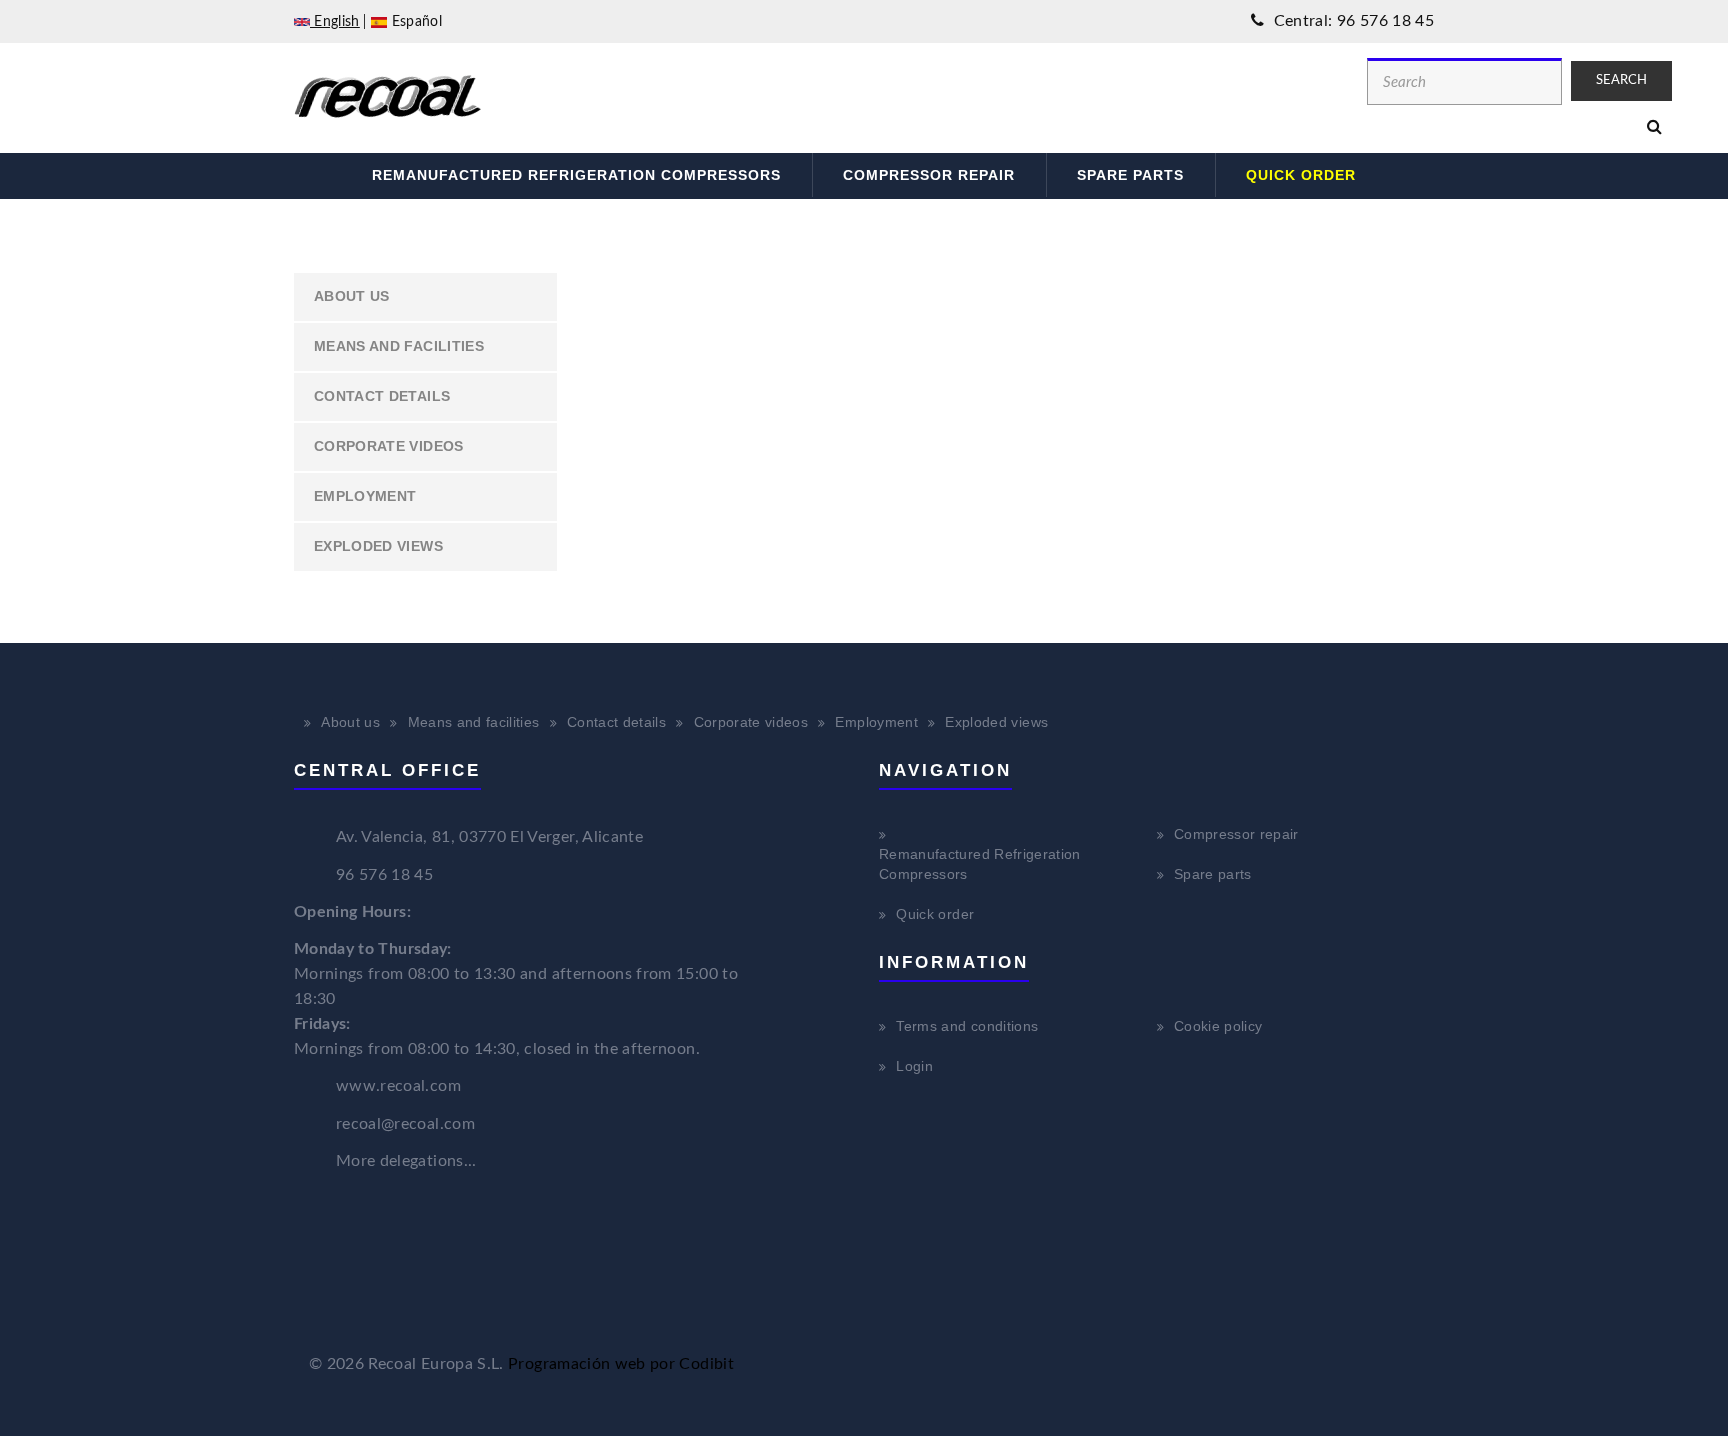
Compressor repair (929, 175)
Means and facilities (399, 346)
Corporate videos (389, 446)
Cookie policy (1218, 1026)
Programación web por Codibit (621, 1364)
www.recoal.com (398, 1086)
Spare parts (1130, 175)
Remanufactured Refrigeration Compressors (576, 175)
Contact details (382, 396)
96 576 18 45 (384, 875)
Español (414, 21)
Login (914, 1066)
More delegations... (406, 1161)
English (335, 21)
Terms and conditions (967, 1026)
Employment (365, 496)
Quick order (1301, 175)
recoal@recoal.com (405, 1124)
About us (352, 296)
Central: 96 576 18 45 (1351, 21)
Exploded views (378, 546)
